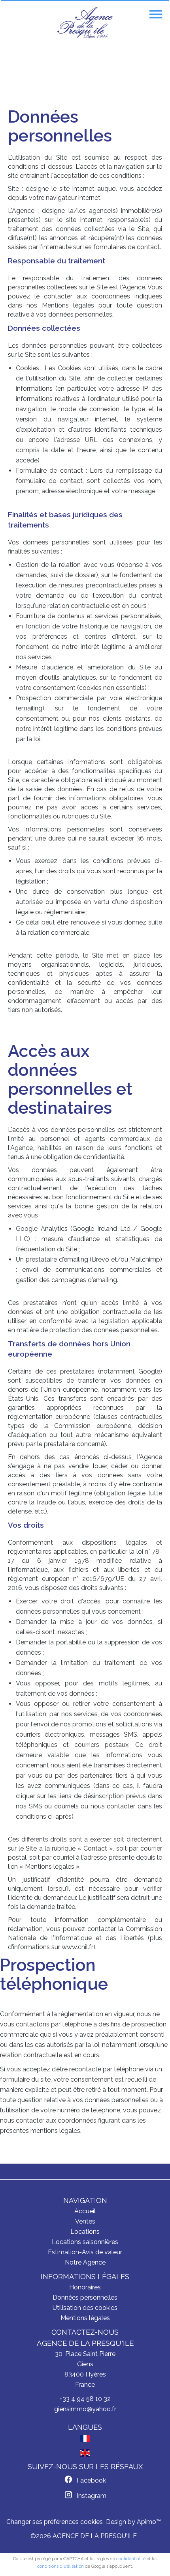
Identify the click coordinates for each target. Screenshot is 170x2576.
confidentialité (131, 2559)
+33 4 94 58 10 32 (85, 2399)
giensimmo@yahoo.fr (85, 2409)
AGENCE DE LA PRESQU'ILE (85, 2343)
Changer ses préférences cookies (55, 2522)
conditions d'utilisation (60, 2566)
